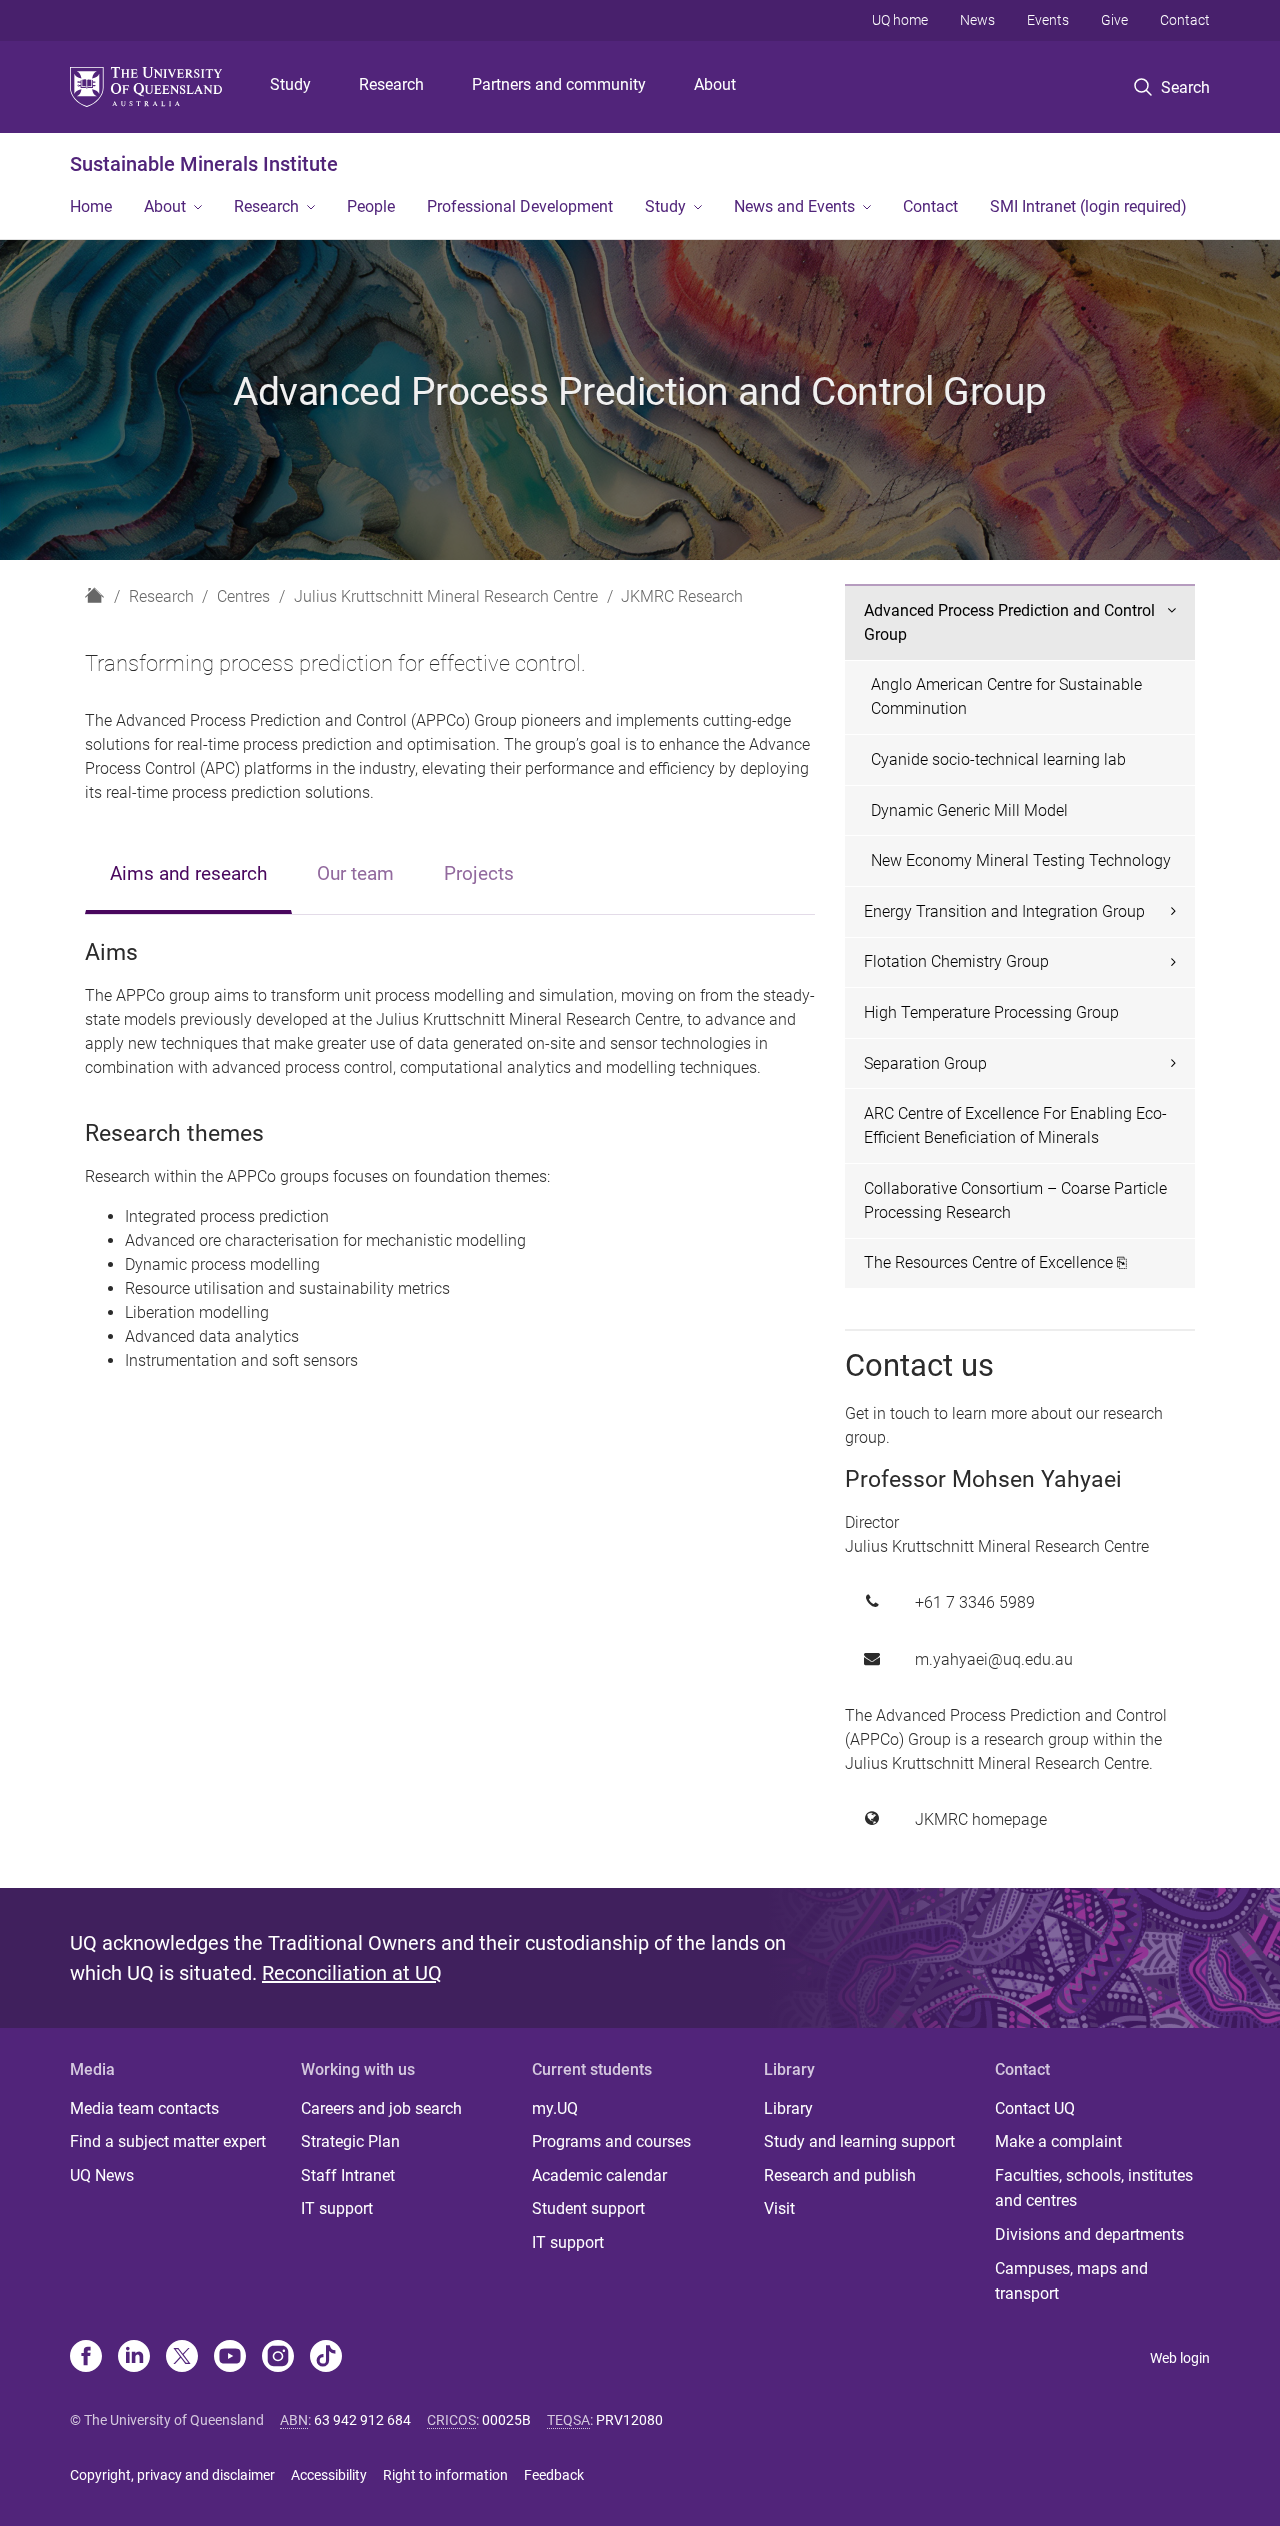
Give (1114, 20)
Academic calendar (599, 2175)
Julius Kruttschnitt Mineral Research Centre (446, 596)
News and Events (794, 206)
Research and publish (840, 2175)
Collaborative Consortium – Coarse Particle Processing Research (1015, 1200)
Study (290, 84)
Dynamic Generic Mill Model (969, 810)
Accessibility (329, 2475)
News (977, 20)
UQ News (102, 2175)
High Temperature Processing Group (991, 1012)
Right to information (445, 2475)
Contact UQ (1035, 2108)
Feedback (554, 2475)
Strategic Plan (350, 2141)
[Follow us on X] (182, 2358)
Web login (1180, 2358)
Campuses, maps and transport (1071, 2281)
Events (1048, 20)
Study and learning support (859, 2141)
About (715, 84)
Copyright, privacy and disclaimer (172, 2475)
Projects (479, 873)
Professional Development (520, 206)
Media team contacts (144, 2108)
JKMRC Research (682, 596)
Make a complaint (1058, 2141)
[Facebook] (86, 2358)
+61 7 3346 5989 (975, 1602)
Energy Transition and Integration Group (1004, 911)
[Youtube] (230, 2358)
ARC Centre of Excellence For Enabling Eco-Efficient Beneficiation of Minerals (1015, 1125)
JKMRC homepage (981, 1819)
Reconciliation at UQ (352, 1973)
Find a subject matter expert (168, 2141)
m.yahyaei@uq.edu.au (994, 1659)
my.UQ (555, 2108)
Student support (588, 2208)
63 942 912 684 (362, 2420)
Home (91, 206)
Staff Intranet (348, 2175)
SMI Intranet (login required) (1088, 206)
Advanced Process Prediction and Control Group (1009, 622)
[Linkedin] (134, 2358)
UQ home (900, 20)
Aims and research (188, 873)
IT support (337, 2208)
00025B (506, 2420)
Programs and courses (611, 2141)
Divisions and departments (1089, 2234)
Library (788, 2108)
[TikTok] (326, 2358)
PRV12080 (629, 2420)
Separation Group (925, 1063)
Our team (355, 873)
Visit (779, 2208)
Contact (1185, 20)
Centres (243, 596)
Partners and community (559, 84)
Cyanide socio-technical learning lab (998, 759)
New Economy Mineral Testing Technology (1021, 860)
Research (391, 84)
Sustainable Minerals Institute (204, 164)
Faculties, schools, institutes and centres (1094, 2188)
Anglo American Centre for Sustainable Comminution (1006, 696)
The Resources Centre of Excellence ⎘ (995, 1262)
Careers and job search (381, 2108)
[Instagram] (278, 2358)
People (371, 206)
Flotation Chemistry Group (956, 961)
